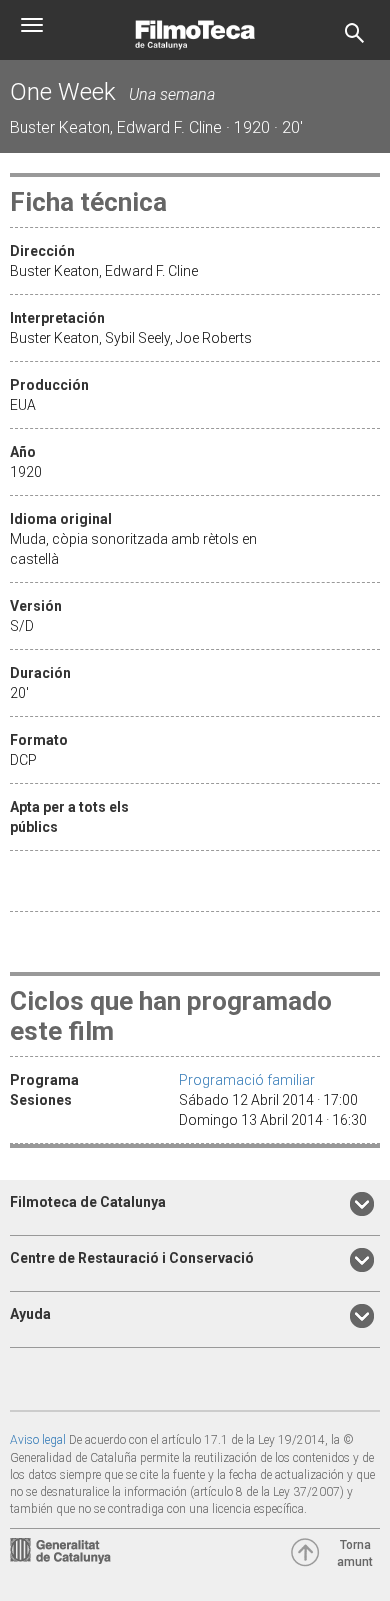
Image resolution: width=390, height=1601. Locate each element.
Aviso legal (38, 1440)
